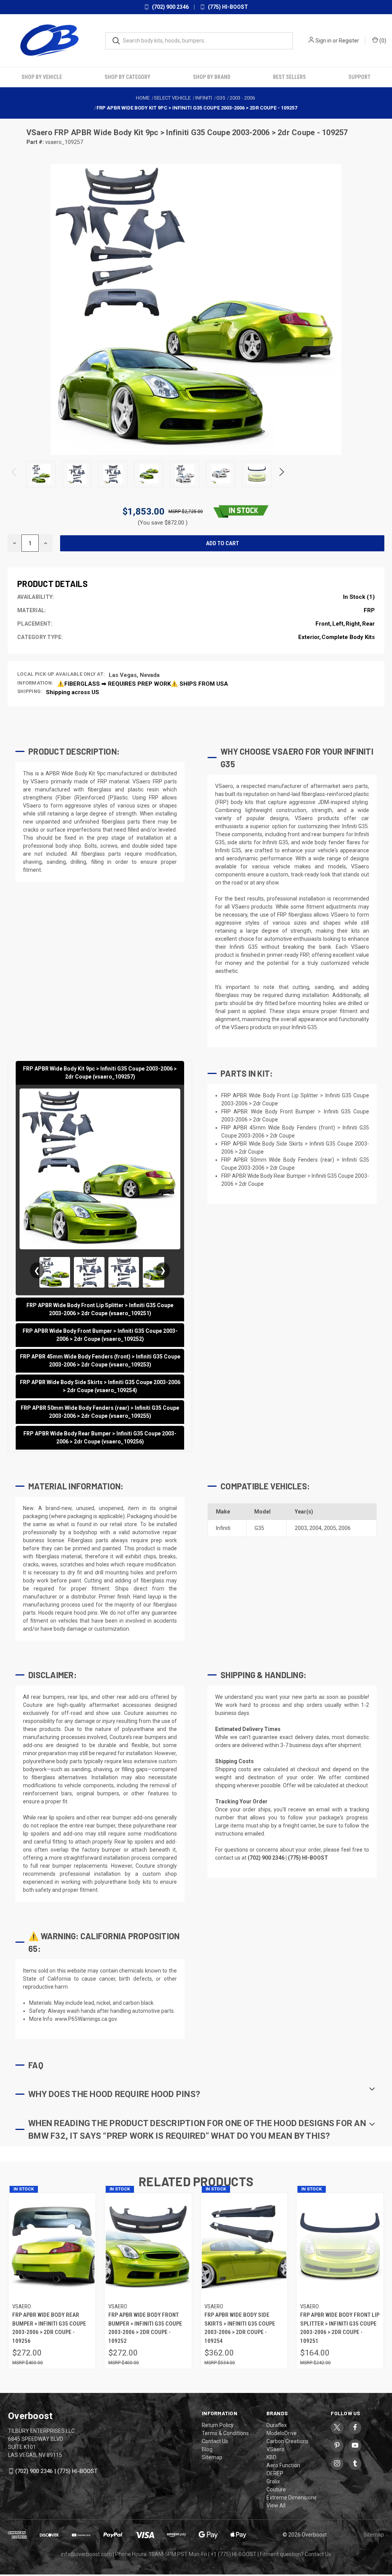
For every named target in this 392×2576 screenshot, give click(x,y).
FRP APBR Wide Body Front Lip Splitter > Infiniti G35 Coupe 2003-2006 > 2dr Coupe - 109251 (340, 2328)
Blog (207, 2449)
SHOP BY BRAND (212, 77)
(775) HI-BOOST (227, 7)
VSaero (40, 132)
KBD (271, 2457)
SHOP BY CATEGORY (127, 77)
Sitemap (212, 2457)
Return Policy (218, 2425)
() (382, 41)
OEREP (275, 2473)
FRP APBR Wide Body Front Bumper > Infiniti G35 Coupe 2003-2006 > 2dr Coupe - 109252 (145, 2328)
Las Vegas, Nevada (134, 675)
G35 (259, 1528)
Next (281, 474)
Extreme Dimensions (292, 2498)
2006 (345, 1528)
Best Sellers (289, 77)
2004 (315, 1528)
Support (359, 77)
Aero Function (283, 2465)
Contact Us (215, 2441)
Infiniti (223, 1528)
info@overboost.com (86, 2554)
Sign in (323, 41)
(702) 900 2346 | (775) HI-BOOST (56, 2471)
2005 (330, 1528)
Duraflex (277, 2425)
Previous (14, 474)
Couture (276, 2489)
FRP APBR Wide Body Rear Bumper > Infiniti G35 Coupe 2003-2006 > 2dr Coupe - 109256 (49, 2328)
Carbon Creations (287, 2441)
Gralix (273, 2481)
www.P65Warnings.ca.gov (86, 2019)
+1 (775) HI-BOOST (234, 2554)
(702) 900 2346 (170, 7)
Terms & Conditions (225, 2433)
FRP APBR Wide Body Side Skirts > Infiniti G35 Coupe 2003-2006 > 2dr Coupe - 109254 (240, 2328)
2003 (301, 1528)
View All (276, 2506)
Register (349, 41)
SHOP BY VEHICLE (42, 77)
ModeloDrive (282, 2433)
